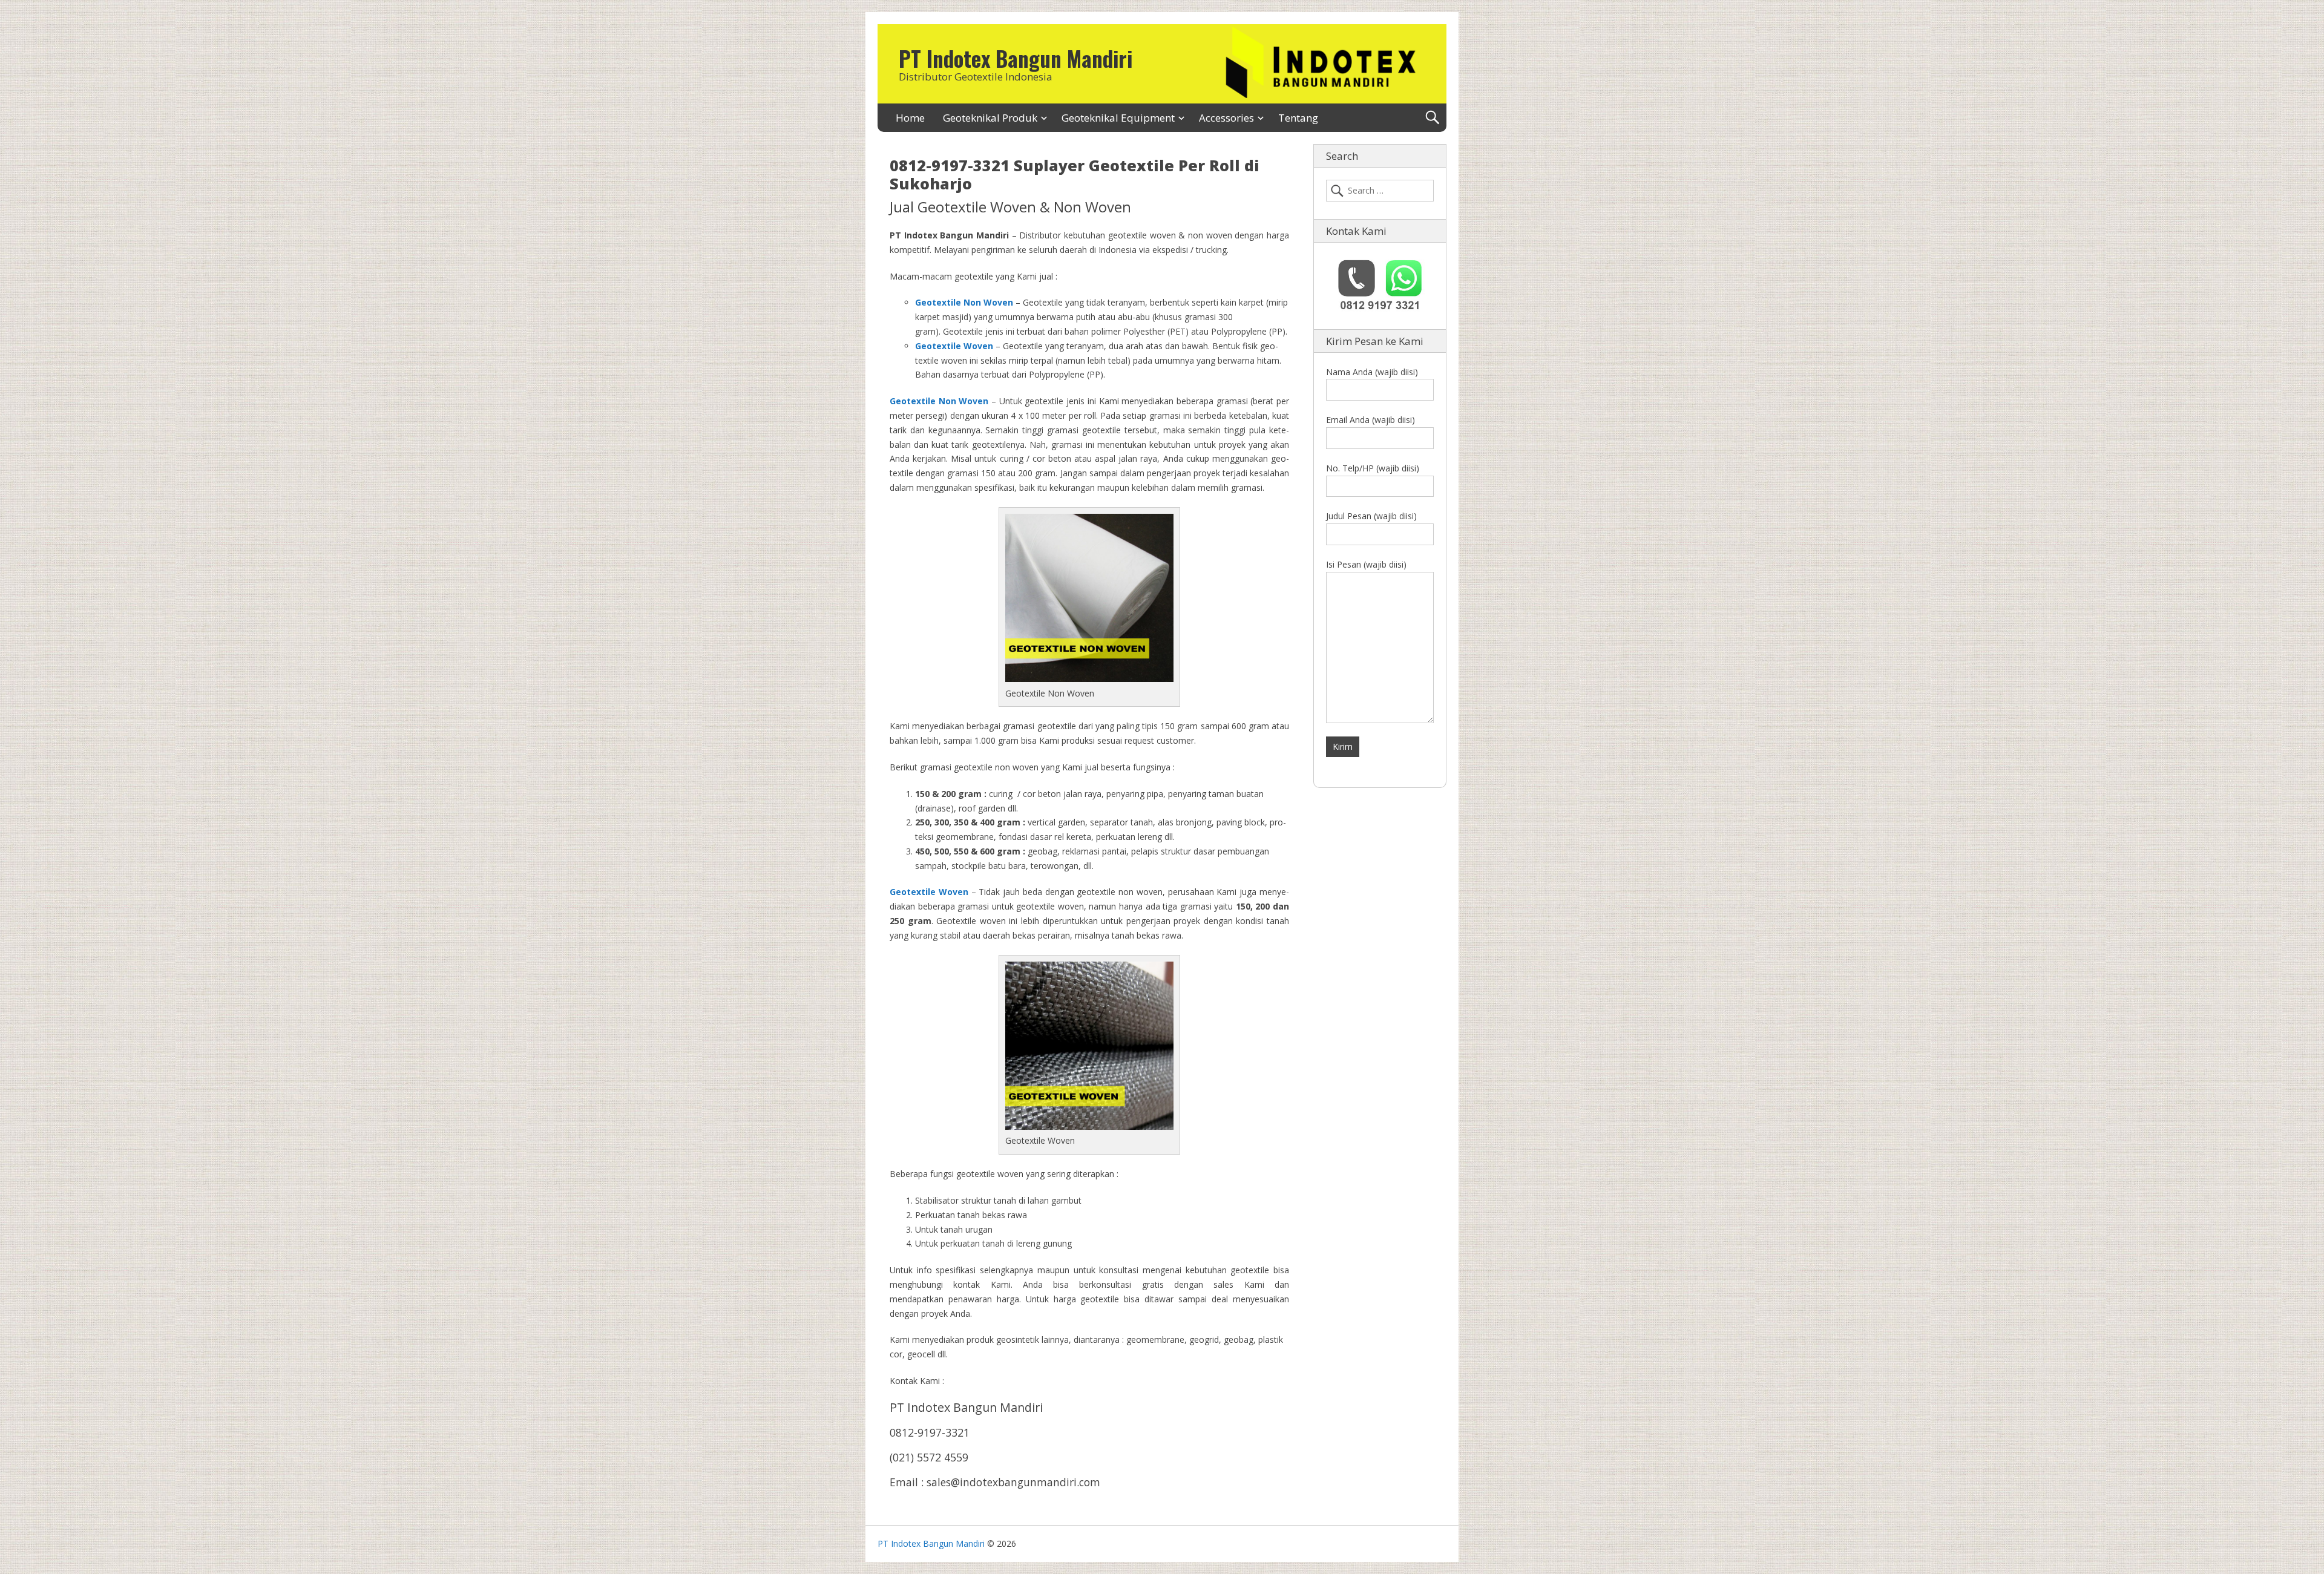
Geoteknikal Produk (990, 118)
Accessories (1226, 118)
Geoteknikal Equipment (1118, 118)
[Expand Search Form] (1432, 118)
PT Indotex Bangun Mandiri (1016, 58)
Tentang (1298, 118)
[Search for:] (1380, 191)
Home (910, 118)
